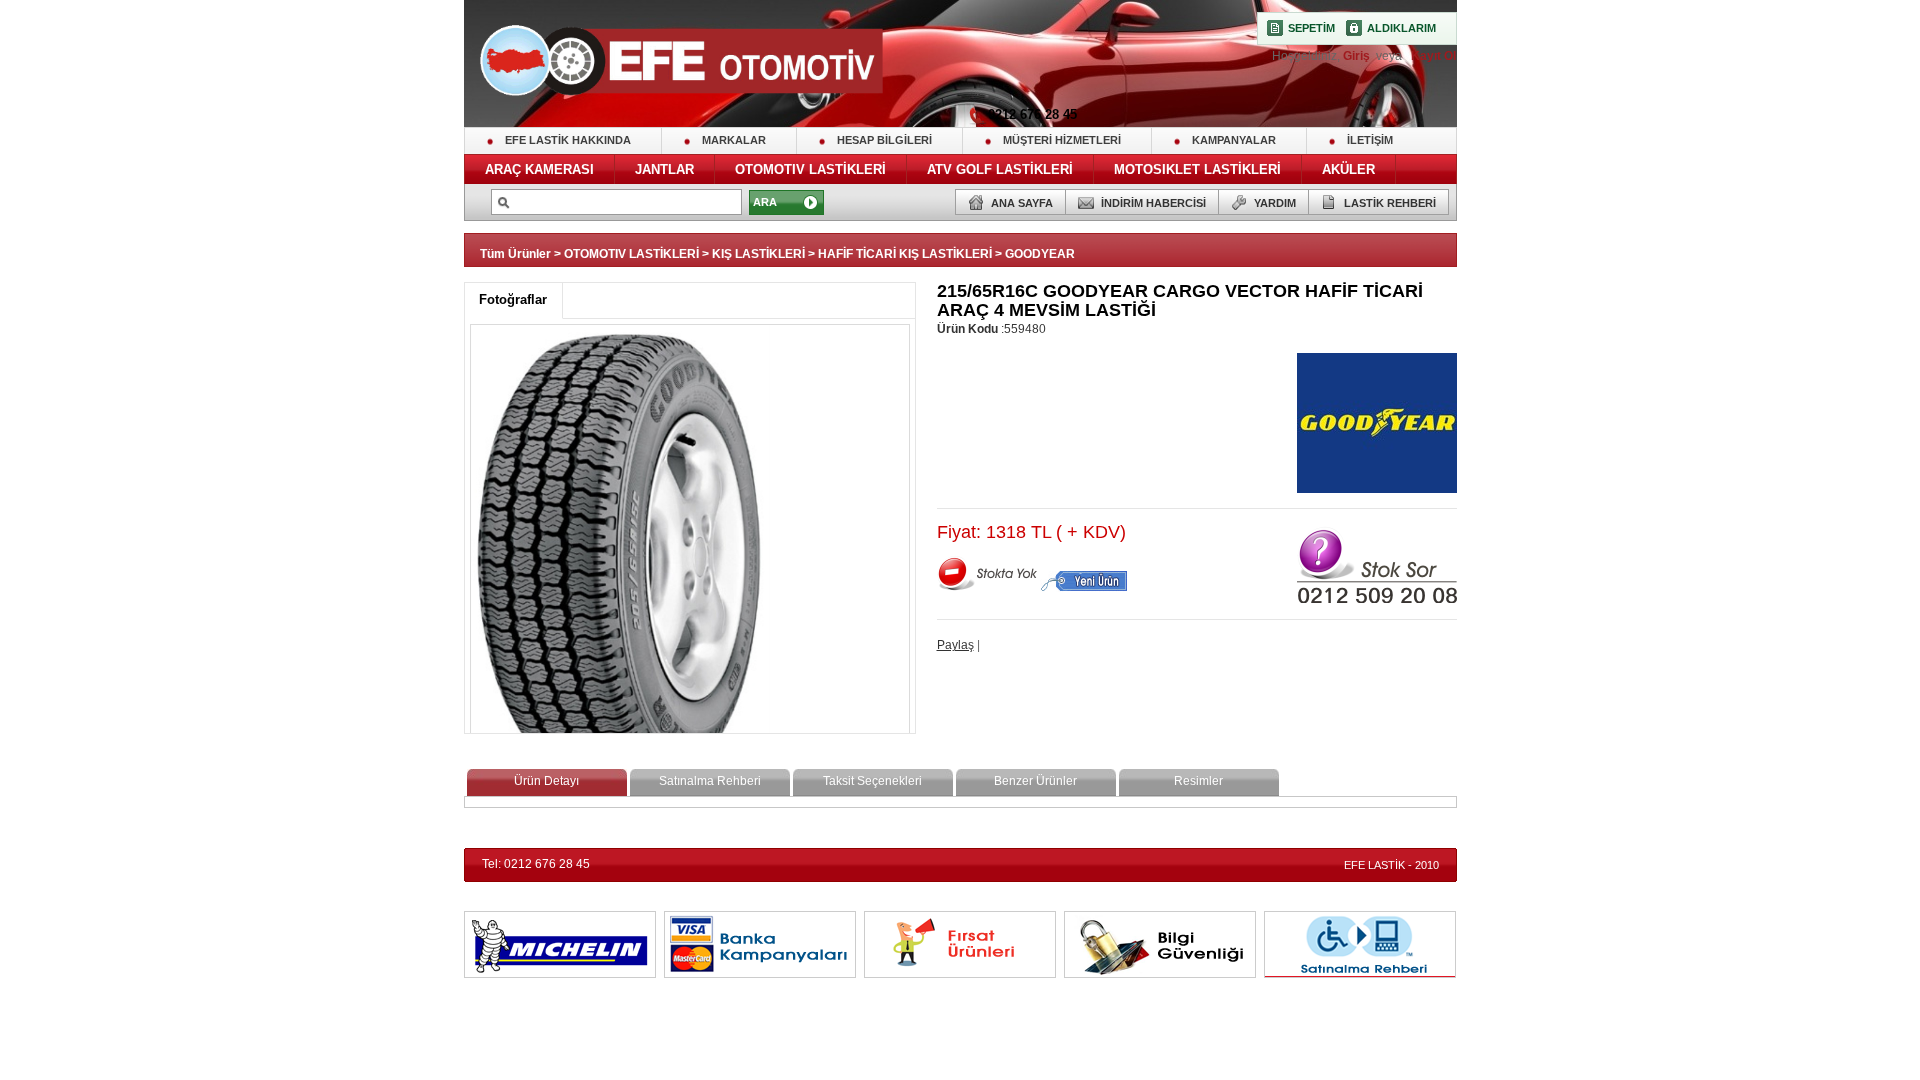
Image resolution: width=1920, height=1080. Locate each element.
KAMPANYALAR (1234, 140)
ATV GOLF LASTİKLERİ (1000, 169)
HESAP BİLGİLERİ (884, 140)
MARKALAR (734, 140)
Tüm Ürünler (515, 254)
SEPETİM (1311, 28)
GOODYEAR (1040, 254)
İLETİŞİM (1370, 140)
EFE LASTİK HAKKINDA (568, 140)
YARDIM (1275, 203)
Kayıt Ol (1432, 56)
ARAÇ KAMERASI (539, 169)
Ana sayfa (1022, 203)
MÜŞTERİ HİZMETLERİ (1062, 140)
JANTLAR (664, 169)
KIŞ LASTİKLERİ (758, 254)
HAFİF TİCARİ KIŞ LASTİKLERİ (905, 254)
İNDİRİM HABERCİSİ (1153, 203)
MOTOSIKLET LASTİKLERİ (1197, 169)
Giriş (1358, 56)
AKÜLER (1348, 169)
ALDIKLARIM (1401, 28)
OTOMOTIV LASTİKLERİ (810, 169)
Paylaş (955, 645)
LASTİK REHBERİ (1390, 203)
